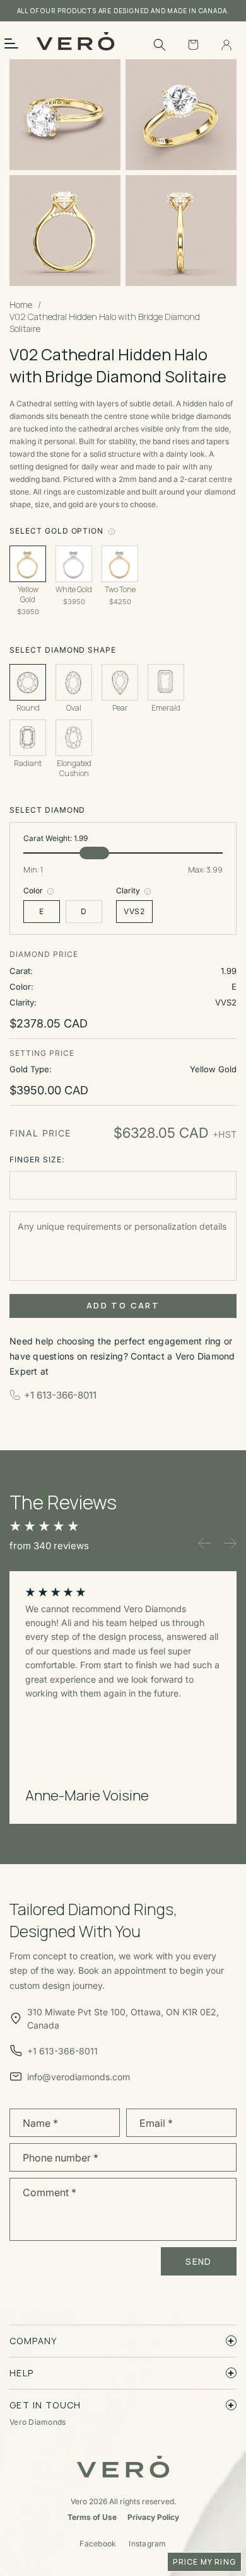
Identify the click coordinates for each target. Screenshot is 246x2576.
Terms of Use (92, 2517)
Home (21, 305)
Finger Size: (37, 1160)
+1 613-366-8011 (60, 1395)
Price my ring (204, 2562)
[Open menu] (20, 43)
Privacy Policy (153, 2517)
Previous (205, 1543)
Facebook (98, 2544)
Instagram (147, 2544)
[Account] (226, 45)
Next (230, 1543)
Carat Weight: (56, 839)
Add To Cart (123, 1305)
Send (199, 2261)
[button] (160, 45)
